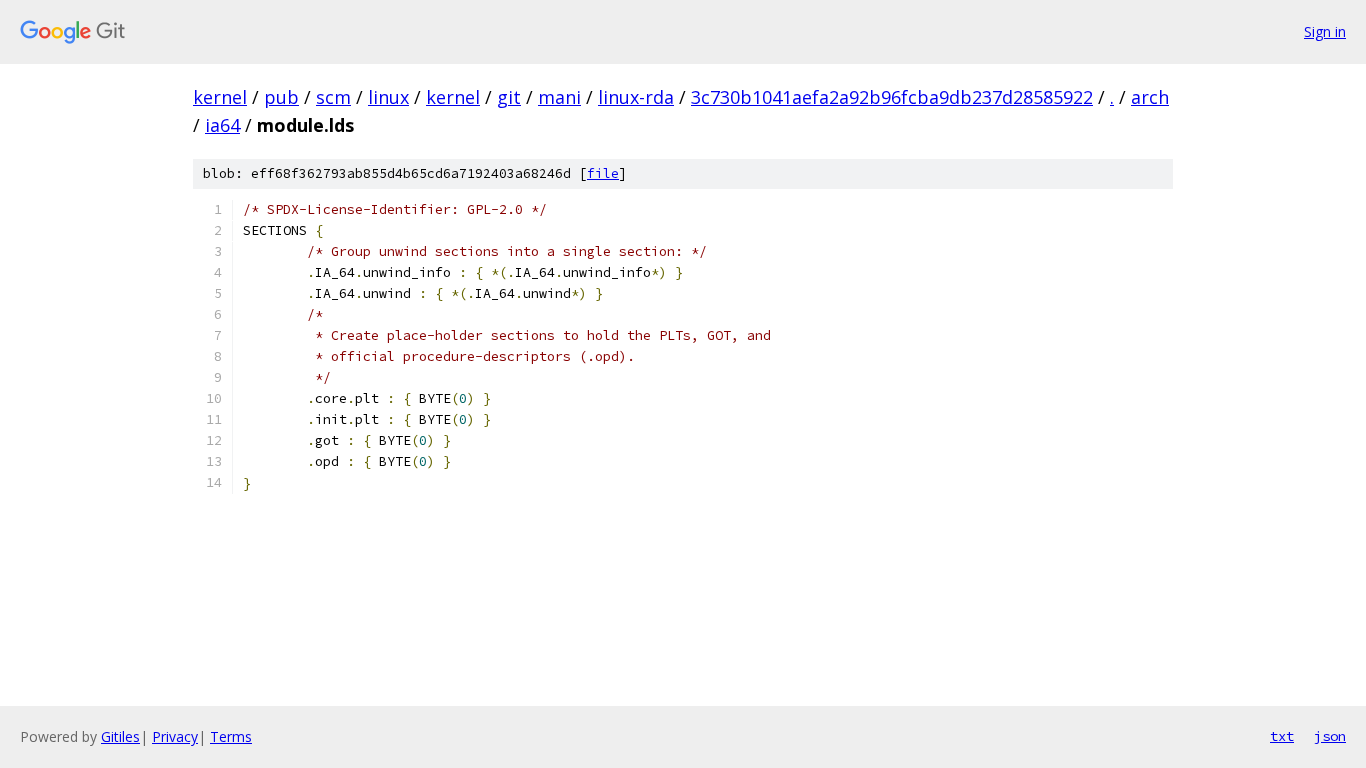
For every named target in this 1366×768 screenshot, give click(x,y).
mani (559, 97)
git (509, 97)
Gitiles (120, 736)
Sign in (1325, 31)
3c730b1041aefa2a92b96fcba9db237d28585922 (892, 97)
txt (1282, 736)
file (603, 173)
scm (333, 97)
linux (388, 97)
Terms (231, 736)
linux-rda (636, 97)
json (1330, 736)
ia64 (222, 125)
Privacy (175, 736)
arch (1150, 97)
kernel (220, 97)
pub (281, 97)
